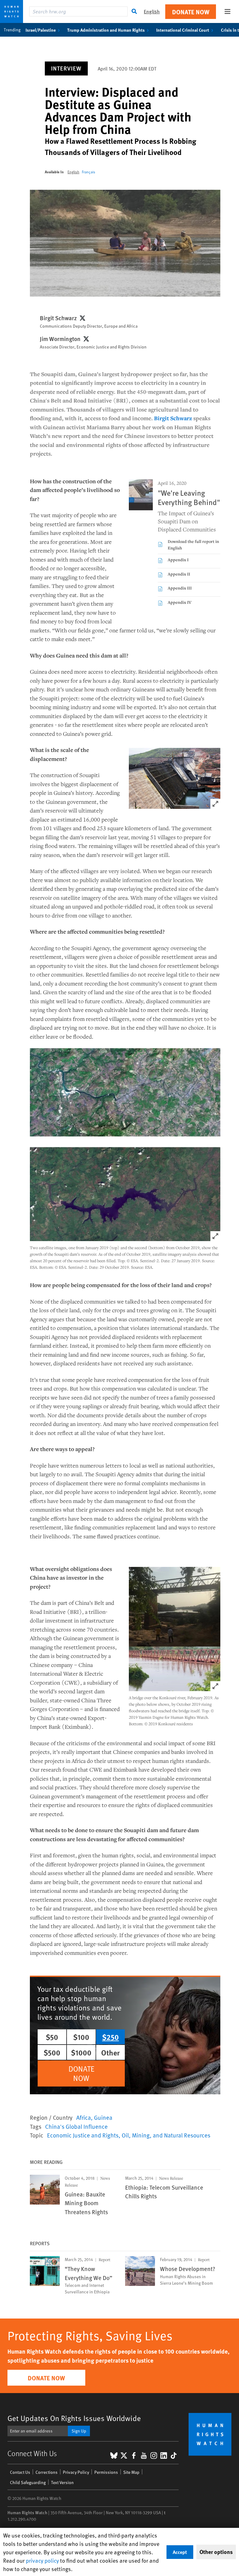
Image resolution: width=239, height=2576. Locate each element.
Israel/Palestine (41, 30)
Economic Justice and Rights (83, 2135)
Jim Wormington (60, 339)
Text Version (62, 2482)
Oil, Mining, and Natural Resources (166, 2135)
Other (110, 2052)
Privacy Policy (76, 2472)
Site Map (131, 2472)
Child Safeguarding (28, 2482)
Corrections (47, 2472)
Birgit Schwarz (58, 318)
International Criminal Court (183, 30)
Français (89, 172)
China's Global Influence (76, 2126)
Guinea (103, 2117)
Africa (84, 2117)
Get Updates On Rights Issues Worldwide (74, 2418)
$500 (52, 2052)
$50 (52, 2037)
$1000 (81, 2052)
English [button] (152, 11)
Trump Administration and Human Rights (106, 30)
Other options (216, 2552)
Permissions (106, 2472)
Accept (180, 2552)
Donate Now (191, 12)
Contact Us (20, 2472)
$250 (110, 2037)
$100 (81, 2037)
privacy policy (42, 2560)
